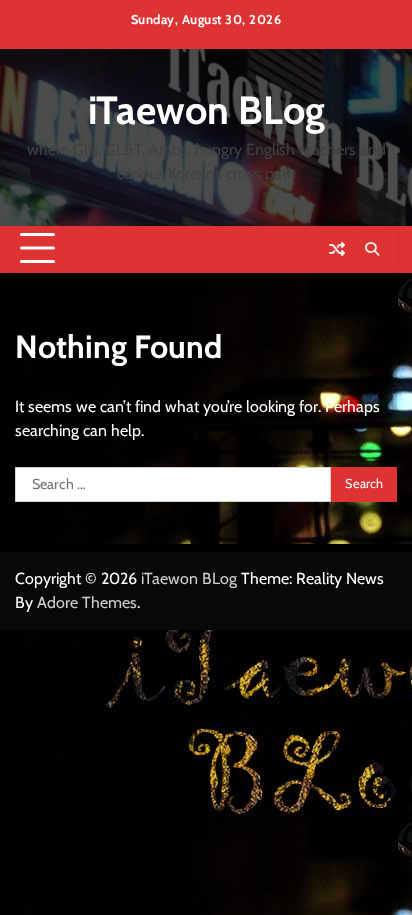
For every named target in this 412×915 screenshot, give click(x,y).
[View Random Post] (337, 249)
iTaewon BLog (206, 110)
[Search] (372, 249)
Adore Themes (87, 602)
